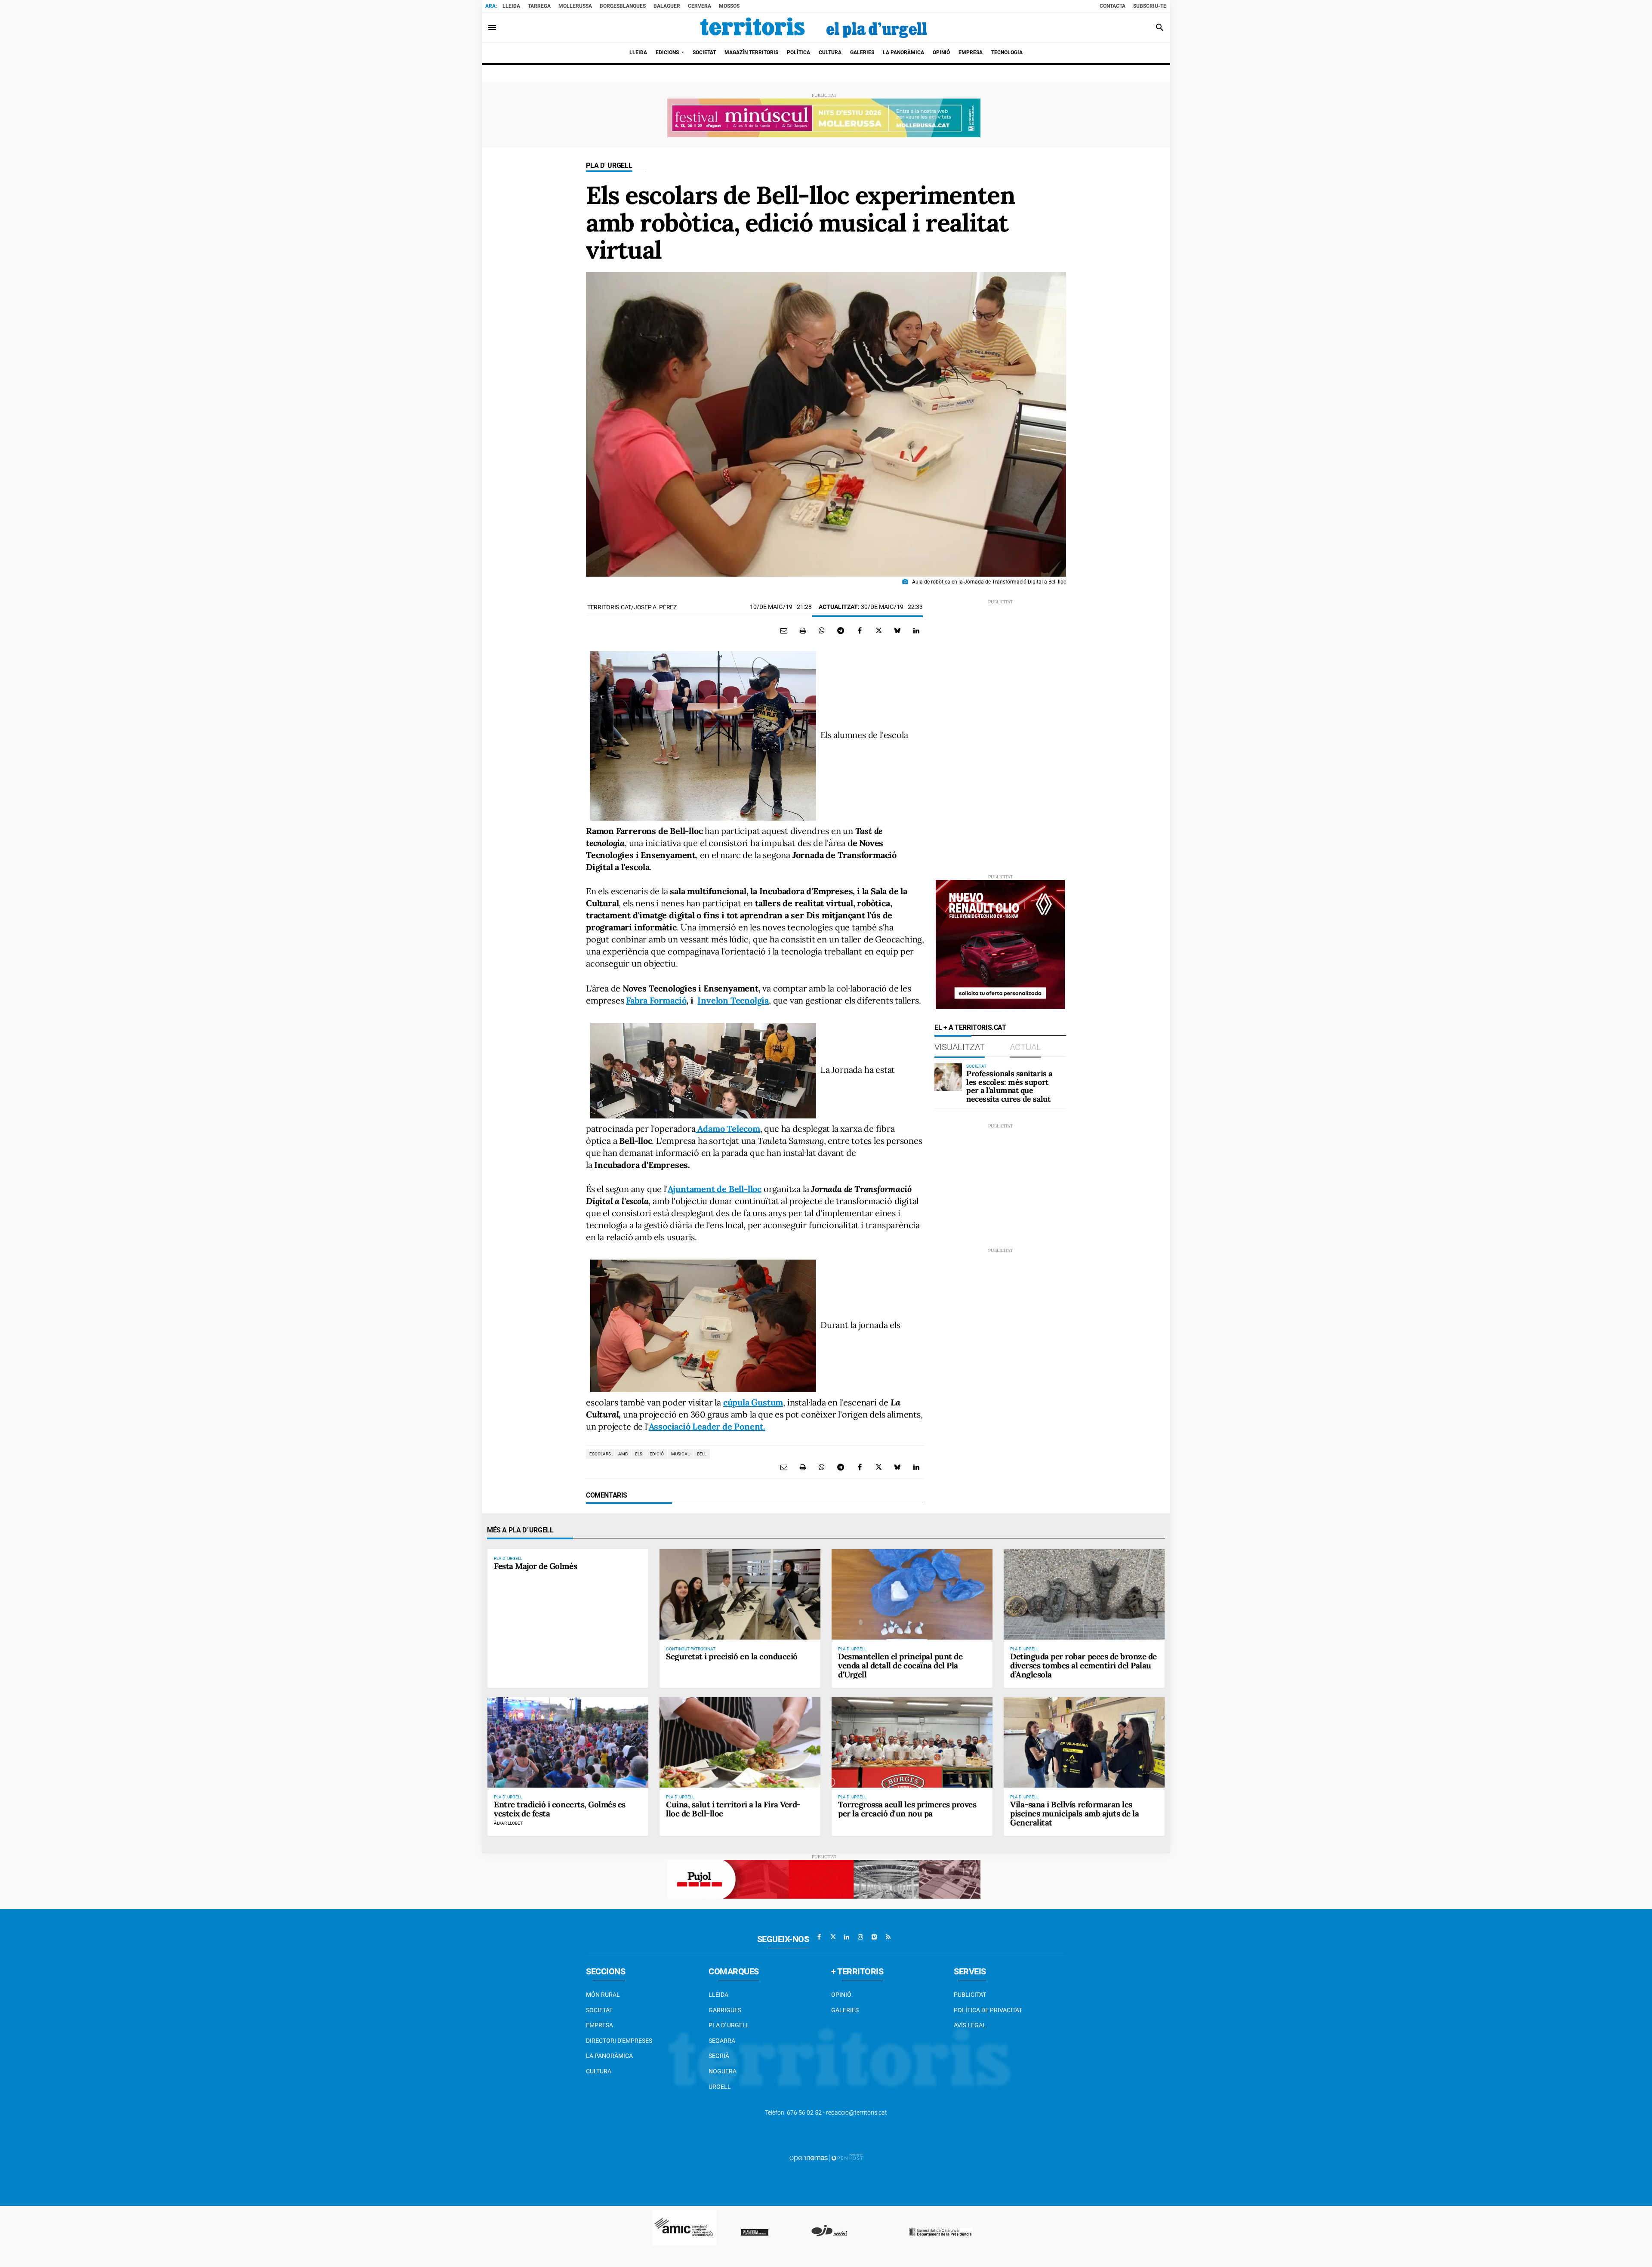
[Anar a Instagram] (860, 1937)
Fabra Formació (656, 1000)
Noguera (723, 2071)
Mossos (729, 6)
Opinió (841, 1995)
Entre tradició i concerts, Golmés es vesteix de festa (560, 1809)
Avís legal (970, 2025)
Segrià (719, 2056)
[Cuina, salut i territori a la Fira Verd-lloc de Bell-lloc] (740, 1742)
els (639, 1454)
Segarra (722, 2041)
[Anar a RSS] (888, 1937)
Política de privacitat (988, 2010)
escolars (600, 1454)
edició (657, 1454)
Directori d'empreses (619, 2041)
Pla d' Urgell (609, 165)
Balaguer (667, 6)
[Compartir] (822, 630)
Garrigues (725, 2010)
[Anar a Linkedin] (847, 1937)
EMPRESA (599, 2025)
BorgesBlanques (623, 6)
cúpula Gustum (753, 1402)
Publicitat (970, 1995)
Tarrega (539, 6)
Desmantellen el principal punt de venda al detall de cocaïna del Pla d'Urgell (900, 1665)
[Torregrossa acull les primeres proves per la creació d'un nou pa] (912, 1742)
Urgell (720, 2087)
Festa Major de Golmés (535, 1566)
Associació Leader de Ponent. (707, 1426)
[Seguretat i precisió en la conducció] (740, 1594)
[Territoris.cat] (814, 28)
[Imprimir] (803, 630)
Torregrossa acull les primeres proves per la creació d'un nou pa (907, 1809)
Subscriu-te (1150, 6)
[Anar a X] (833, 1937)
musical (680, 1454)
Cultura (599, 2071)
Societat (599, 2010)
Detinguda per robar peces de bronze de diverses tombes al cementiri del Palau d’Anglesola (1083, 1665)
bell (702, 1454)
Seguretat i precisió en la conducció (732, 1656)
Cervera (700, 6)
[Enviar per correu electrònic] (784, 630)
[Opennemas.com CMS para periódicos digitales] (826, 2158)
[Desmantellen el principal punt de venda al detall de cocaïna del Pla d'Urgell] (912, 1594)
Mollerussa (575, 6)
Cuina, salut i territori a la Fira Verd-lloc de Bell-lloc (733, 1809)
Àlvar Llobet (508, 1823)
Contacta (1113, 6)
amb (623, 1454)
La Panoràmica (609, 2056)
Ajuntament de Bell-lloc (715, 1189)
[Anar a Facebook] (819, 1937)
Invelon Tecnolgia (733, 1000)
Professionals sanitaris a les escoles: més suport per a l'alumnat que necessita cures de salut (1009, 1086)
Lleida (511, 6)
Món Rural (603, 1995)
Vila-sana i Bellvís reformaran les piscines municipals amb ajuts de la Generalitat (1074, 1813)
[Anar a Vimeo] (874, 1937)
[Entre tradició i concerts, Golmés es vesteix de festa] (568, 1742)
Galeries (845, 2010)
